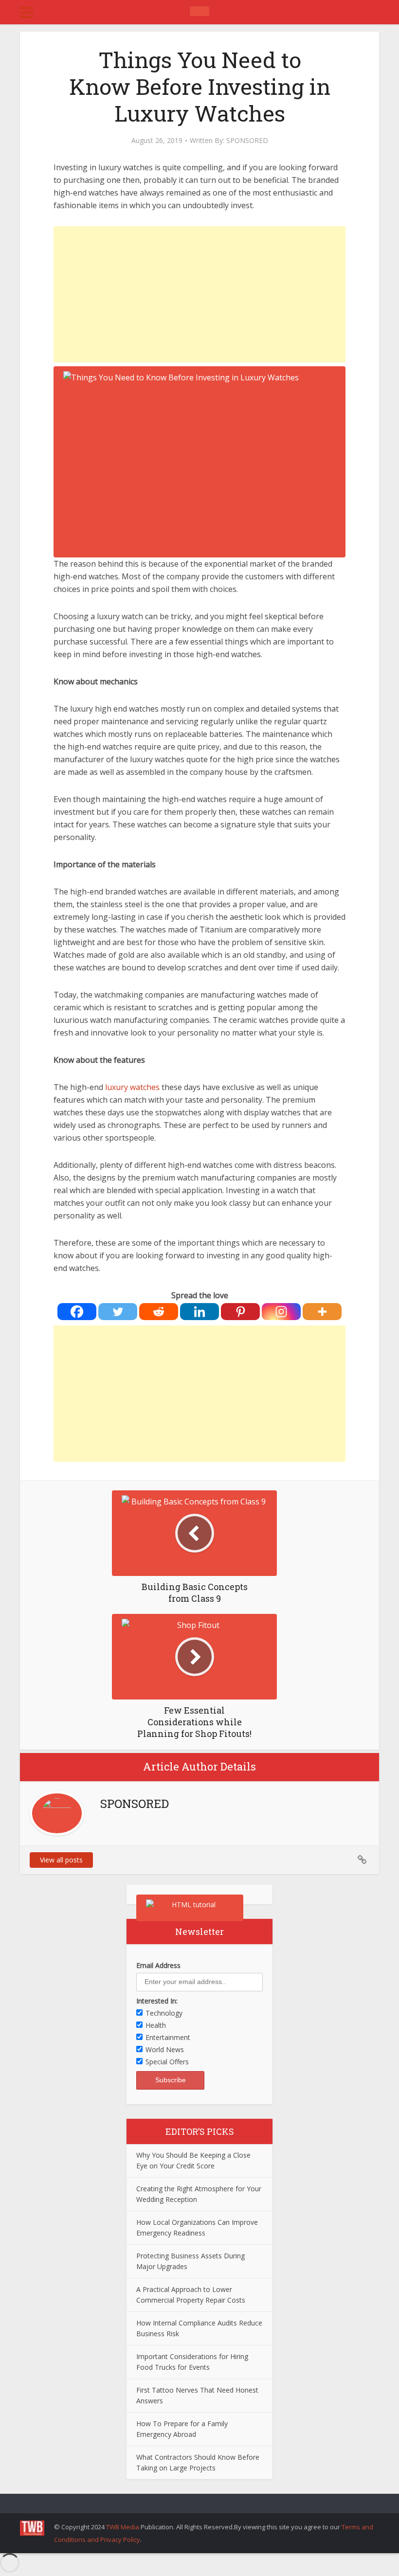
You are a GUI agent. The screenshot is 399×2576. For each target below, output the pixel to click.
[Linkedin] (199, 1312)
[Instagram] (281, 1312)
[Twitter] (118, 1312)
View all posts (61, 1860)
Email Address (158, 1965)
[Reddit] (159, 1312)
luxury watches (132, 1087)
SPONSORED (247, 141)
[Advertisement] (199, 294)
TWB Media (123, 2527)
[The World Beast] (199, 11)
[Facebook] (77, 1312)
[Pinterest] (240, 1312)
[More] (322, 1312)
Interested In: (157, 2001)
